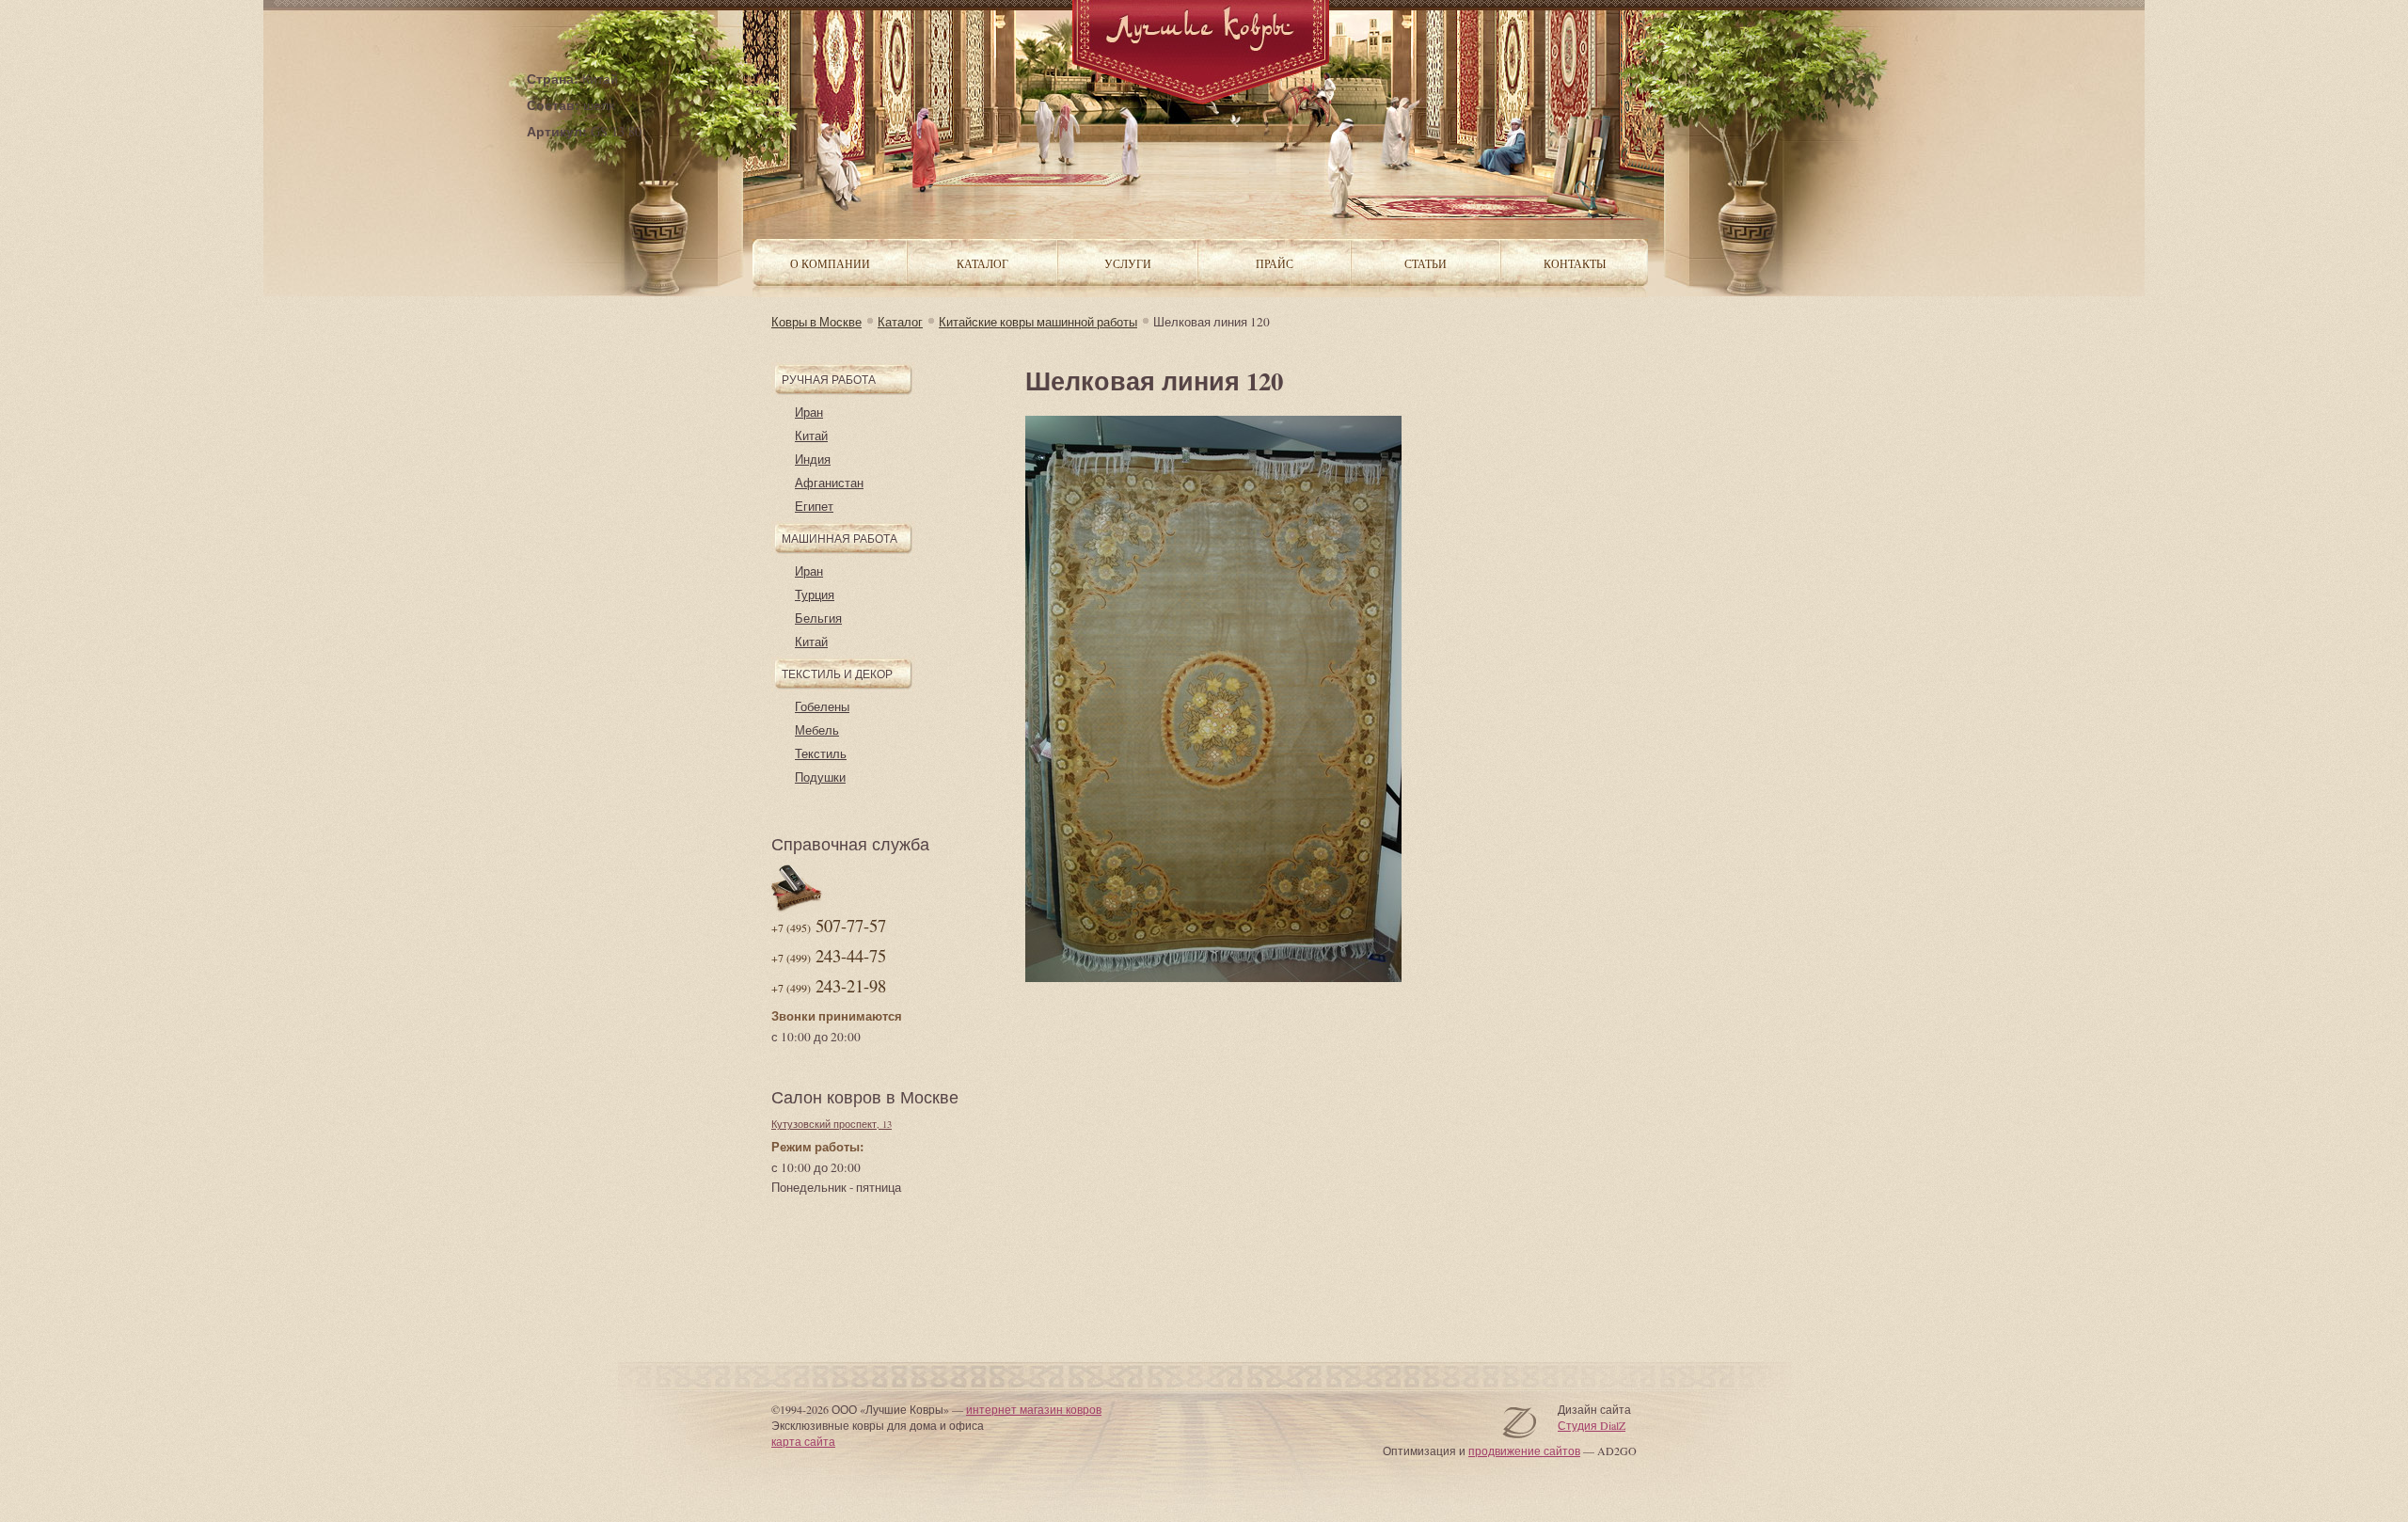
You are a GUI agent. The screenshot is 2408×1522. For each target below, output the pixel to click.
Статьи (1426, 263)
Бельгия (818, 618)
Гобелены (822, 706)
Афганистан (829, 483)
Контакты (1575, 263)
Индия (813, 459)
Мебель (817, 730)
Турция (815, 595)
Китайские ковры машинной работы (1038, 322)
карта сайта (803, 1441)
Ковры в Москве (816, 322)
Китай (811, 436)
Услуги (1128, 263)
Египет (814, 506)
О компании (830, 263)
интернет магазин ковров (1034, 1409)
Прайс (1275, 263)
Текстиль (821, 753)
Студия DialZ (1592, 1425)
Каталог (900, 322)
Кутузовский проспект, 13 (832, 1124)
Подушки (820, 777)
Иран (809, 412)
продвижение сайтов (1524, 1451)
